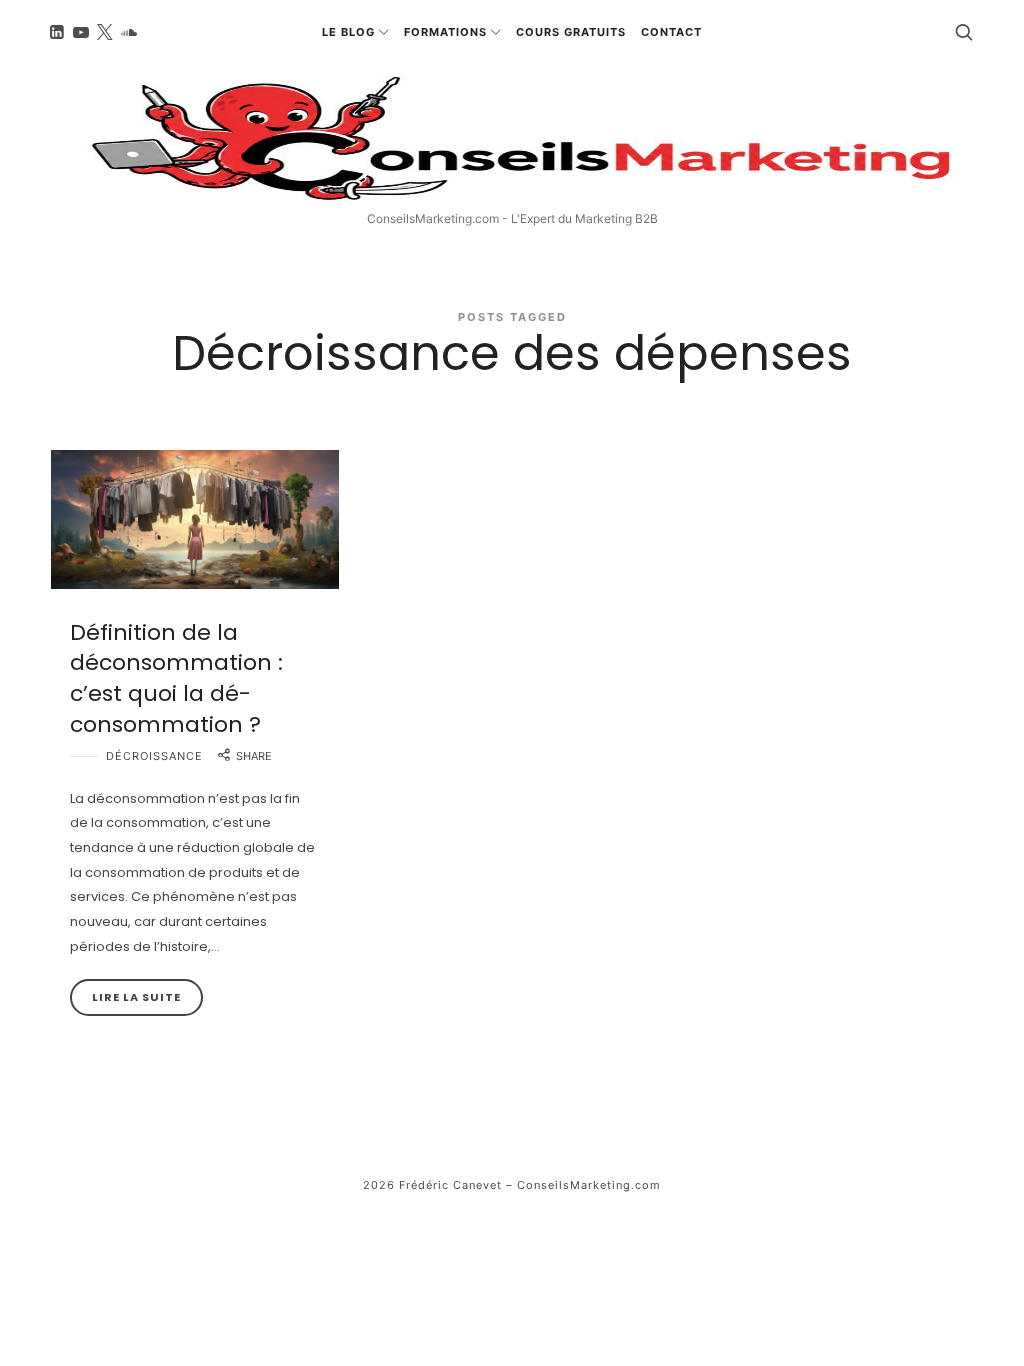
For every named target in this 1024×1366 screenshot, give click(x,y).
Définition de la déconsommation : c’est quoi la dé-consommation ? (176, 678)
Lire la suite (136, 997)
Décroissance (154, 756)
